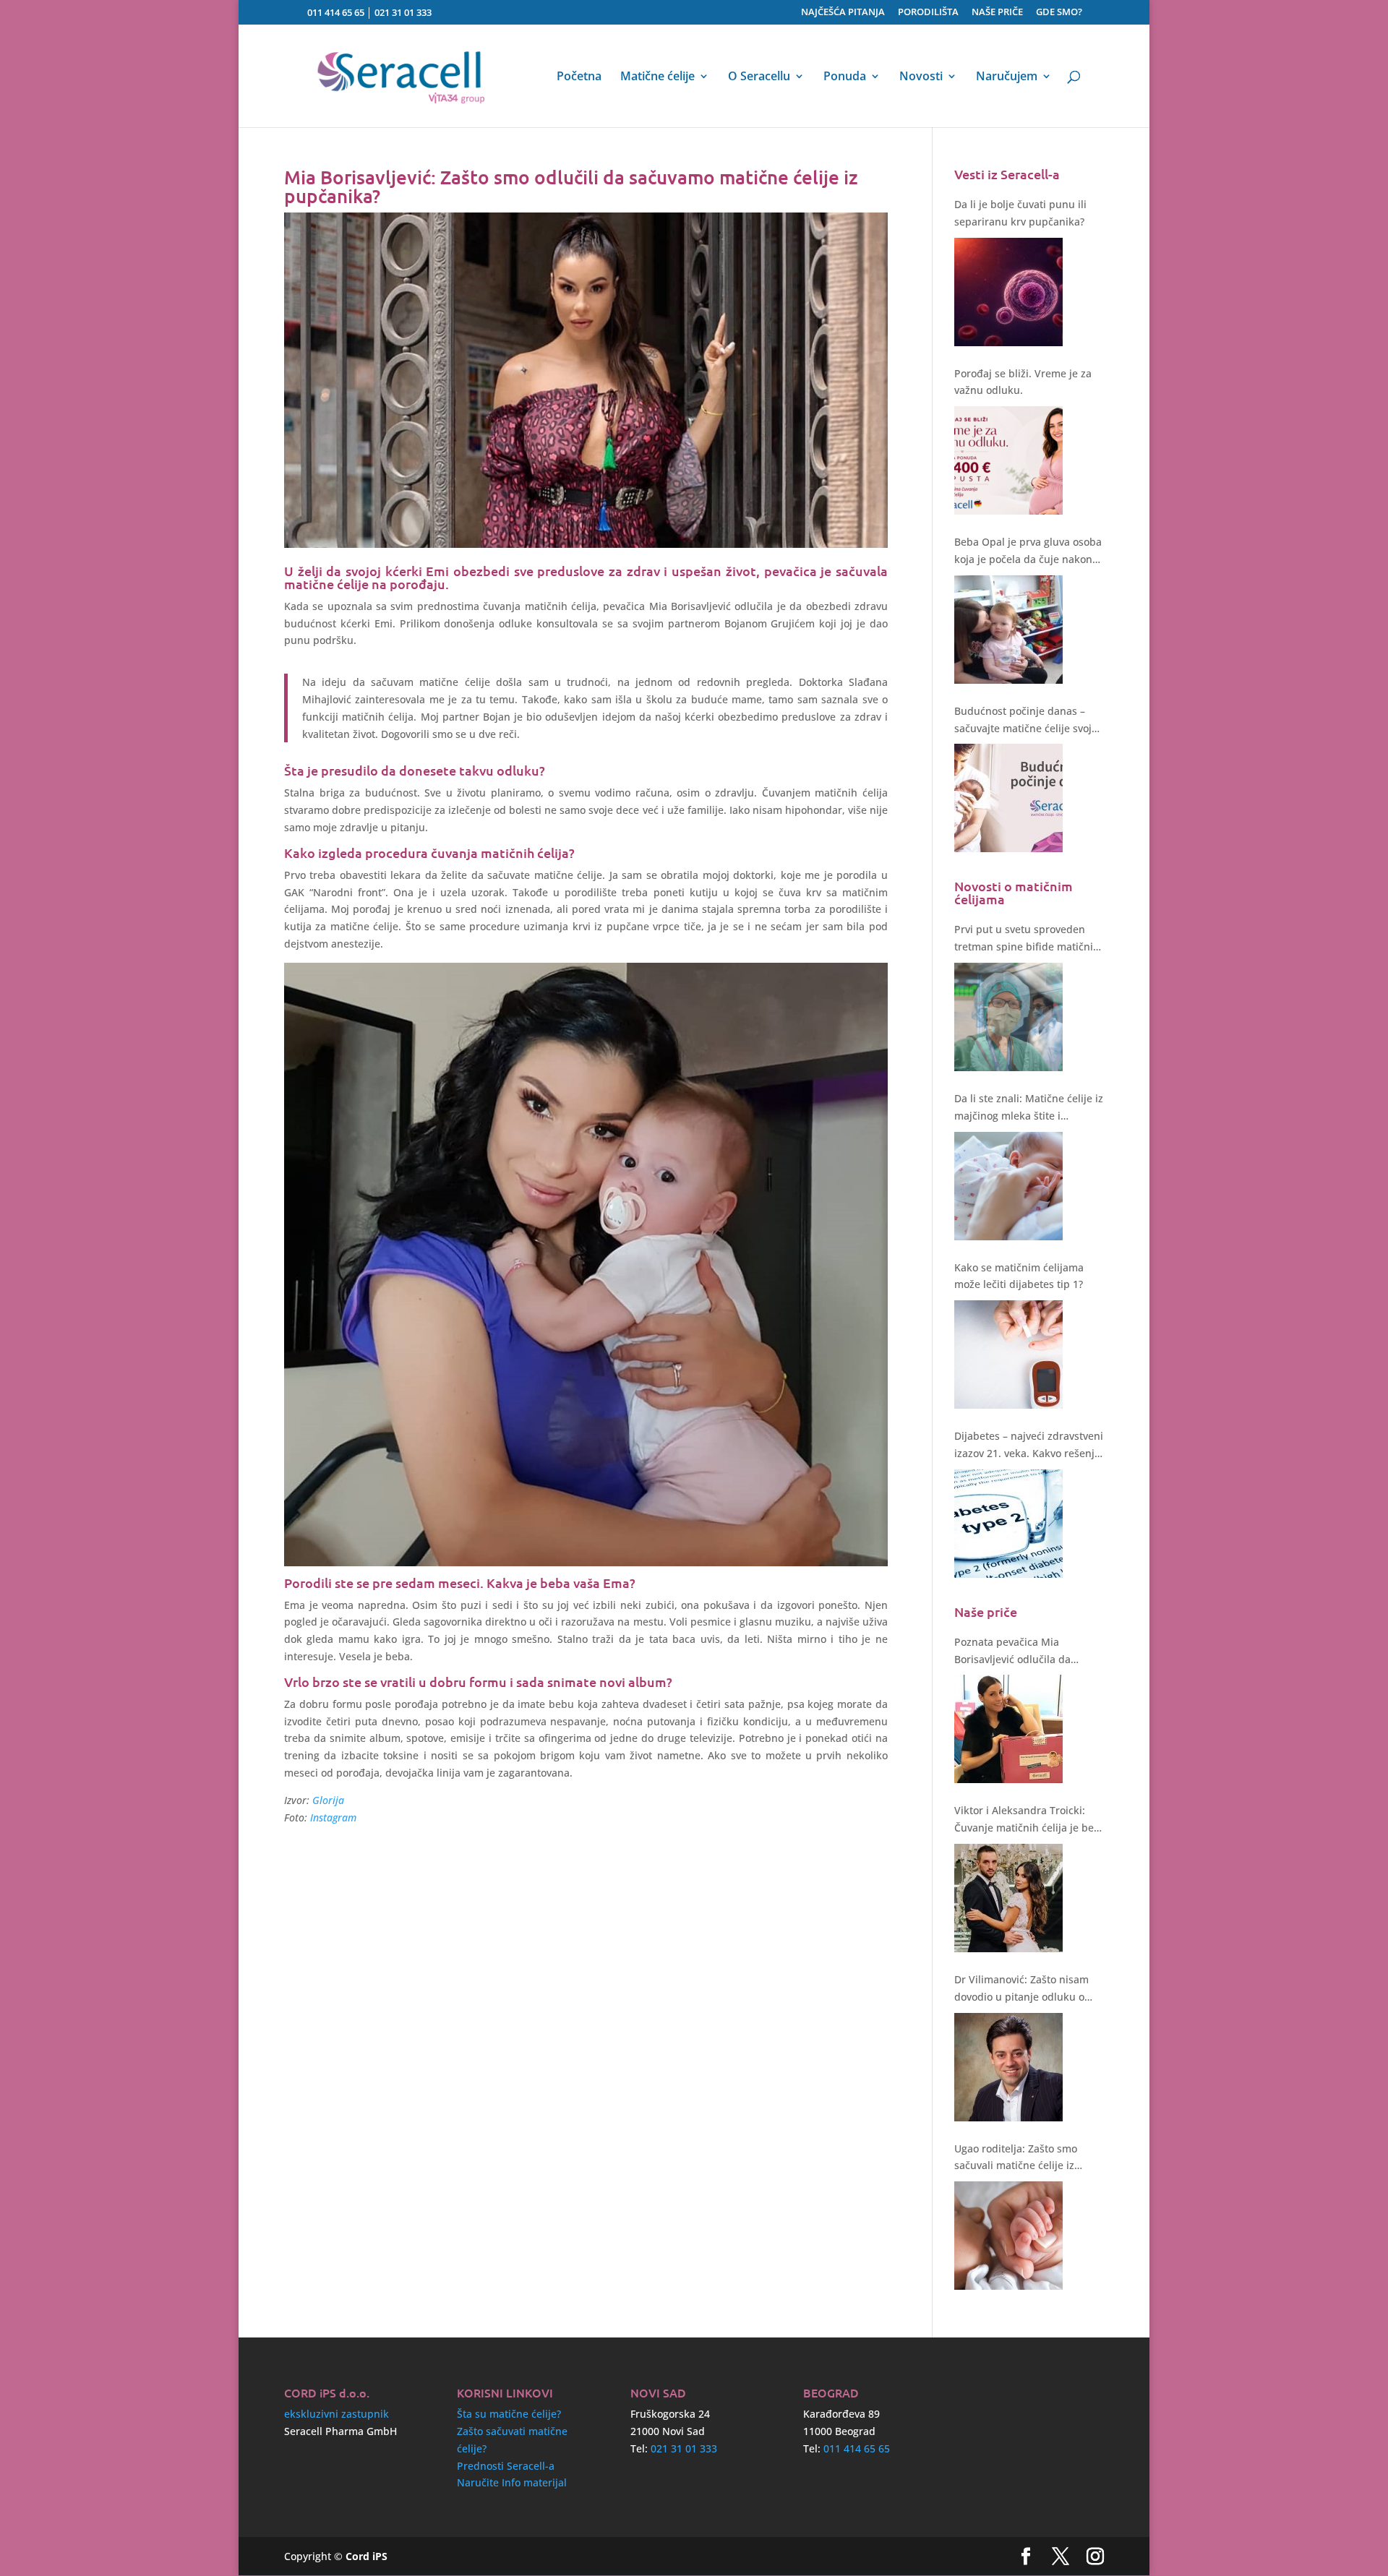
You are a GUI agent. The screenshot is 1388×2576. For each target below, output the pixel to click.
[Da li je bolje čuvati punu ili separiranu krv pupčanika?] (1008, 292)
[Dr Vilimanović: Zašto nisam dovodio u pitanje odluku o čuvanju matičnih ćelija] (1008, 2067)
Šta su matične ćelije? (509, 2414)
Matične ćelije (657, 77)
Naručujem (1007, 77)
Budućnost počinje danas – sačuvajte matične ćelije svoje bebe (1026, 721)
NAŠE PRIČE (997, 13)
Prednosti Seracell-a (506, 2466)
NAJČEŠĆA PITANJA (843, 13)
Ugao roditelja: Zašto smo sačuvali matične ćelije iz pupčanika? (1016, 2158)
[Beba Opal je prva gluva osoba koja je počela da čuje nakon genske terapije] (1008, 630)
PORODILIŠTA (928, 13)
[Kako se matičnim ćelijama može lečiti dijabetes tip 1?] (1008, 1354)
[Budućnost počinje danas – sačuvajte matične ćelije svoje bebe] (1008, 798)
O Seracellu (759, 77)
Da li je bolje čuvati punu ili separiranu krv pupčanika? (1020, 213)
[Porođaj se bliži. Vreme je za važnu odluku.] (1008, 460)
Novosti (921, 77)
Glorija (328, 1800)
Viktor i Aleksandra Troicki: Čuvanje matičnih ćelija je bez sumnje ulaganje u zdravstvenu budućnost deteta (1028, 1820)
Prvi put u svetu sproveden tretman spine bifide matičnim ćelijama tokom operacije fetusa (1028, 939)
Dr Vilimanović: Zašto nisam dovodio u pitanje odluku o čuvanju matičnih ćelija (1021, 1989)
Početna (579, 77)
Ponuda (845, 77)
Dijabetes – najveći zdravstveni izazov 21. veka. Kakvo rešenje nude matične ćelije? (1029, 1446)
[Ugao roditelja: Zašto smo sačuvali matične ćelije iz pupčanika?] (1008, 2236)
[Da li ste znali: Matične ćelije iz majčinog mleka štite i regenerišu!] (1008, 1186)
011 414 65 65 (336, 12)
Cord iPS (367, 2556)
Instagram (333, 1817)
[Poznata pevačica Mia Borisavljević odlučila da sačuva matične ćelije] (1008, 1729)
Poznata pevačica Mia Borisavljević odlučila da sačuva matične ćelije (1012, 1652)
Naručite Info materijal (512, 2482)
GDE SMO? (1059, 13)
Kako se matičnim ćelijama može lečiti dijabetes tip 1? (1019, 1276)
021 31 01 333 (403, 12)
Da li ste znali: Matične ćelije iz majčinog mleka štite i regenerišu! (1029, 1108)
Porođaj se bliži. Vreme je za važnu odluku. (1023, 382)
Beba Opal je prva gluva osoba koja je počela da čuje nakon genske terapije (1028, 551)
